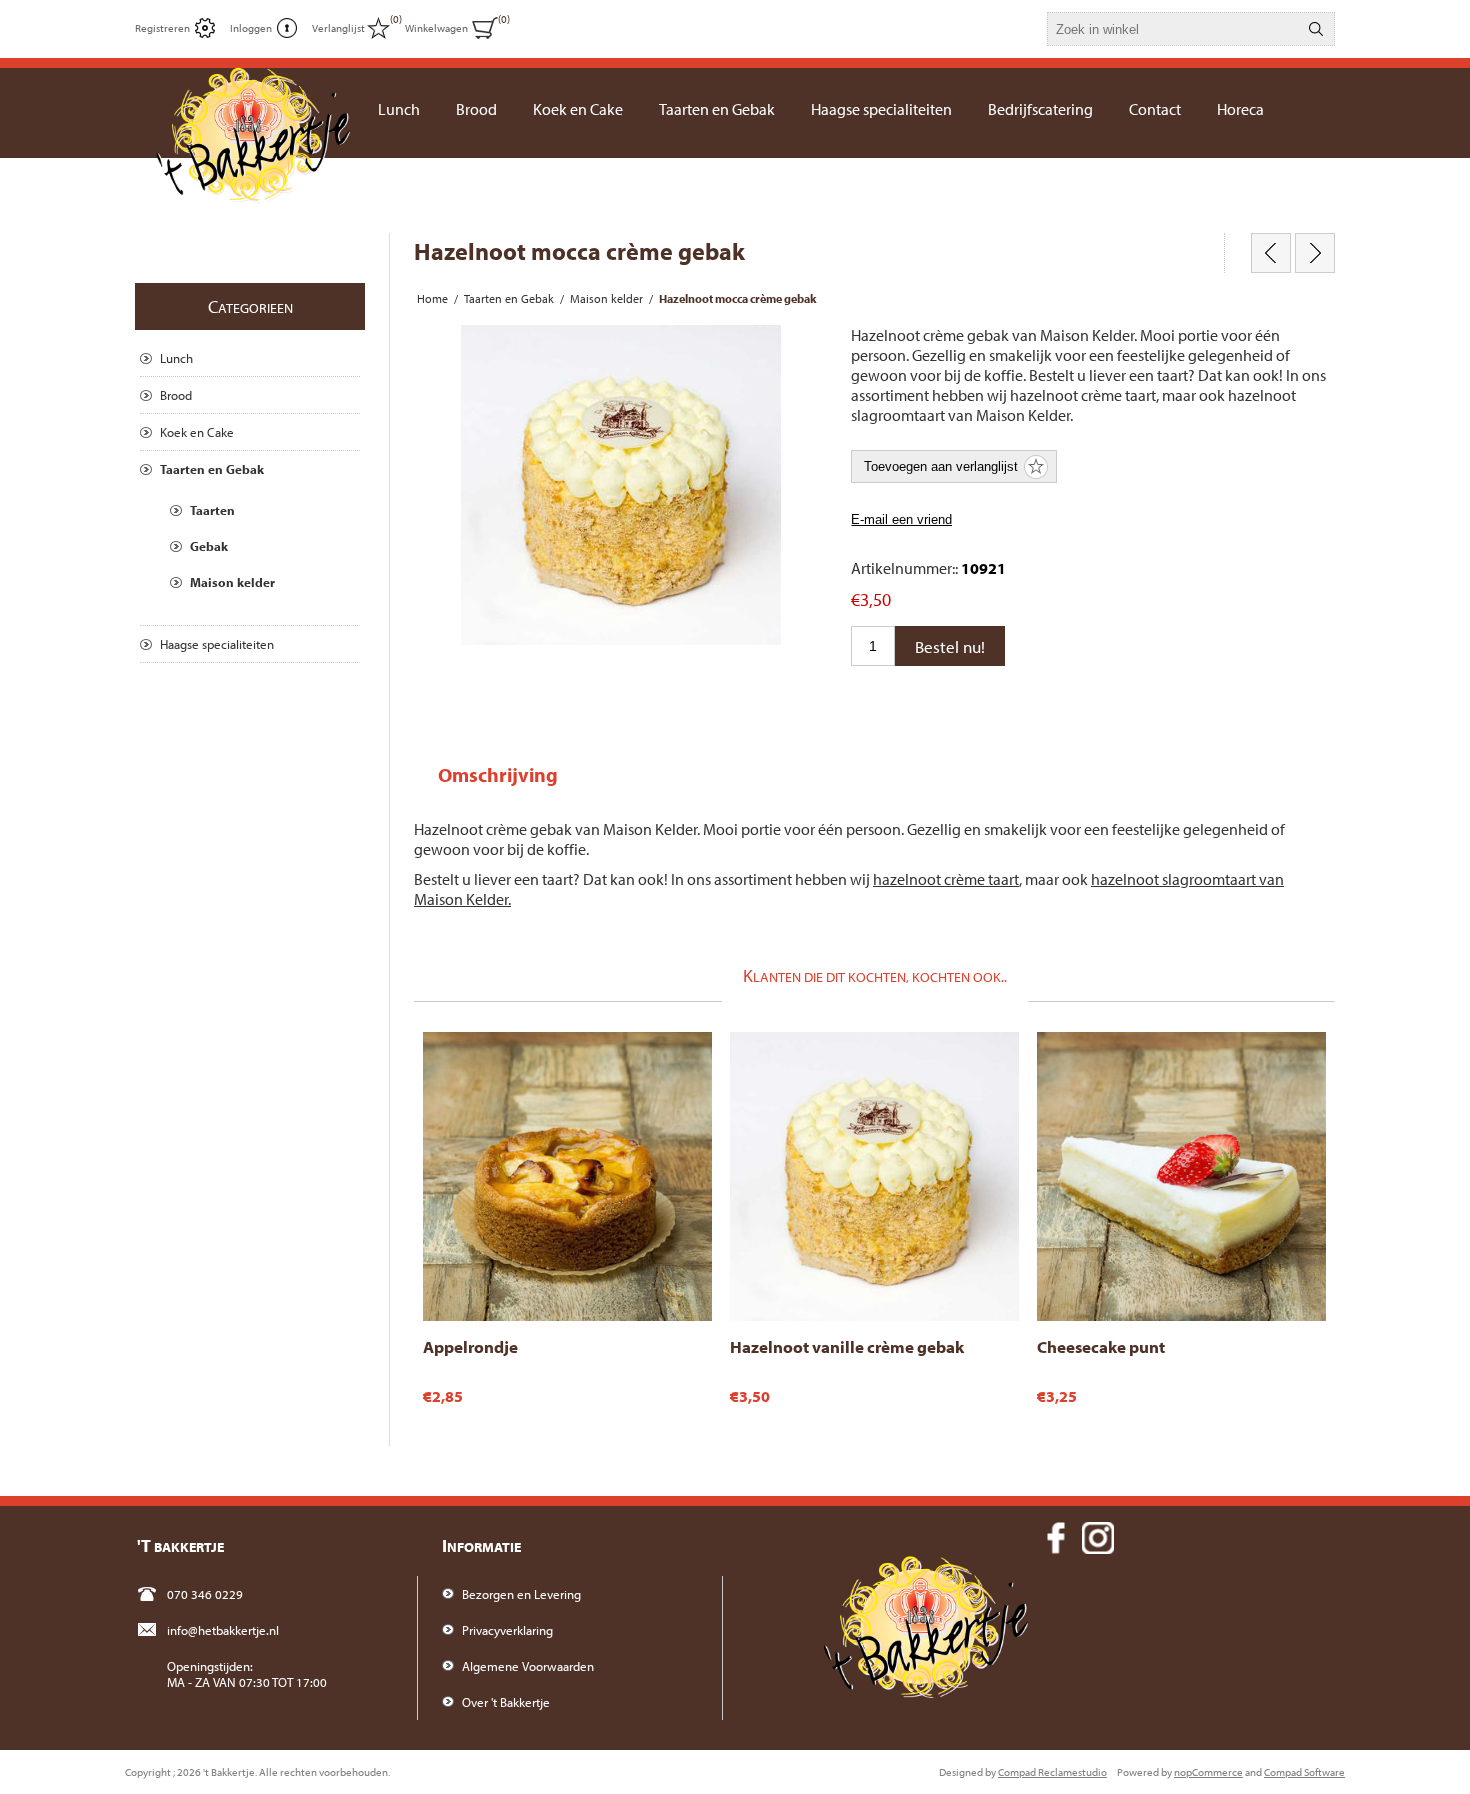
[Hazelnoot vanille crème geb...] (1271, 253)
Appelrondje (470, 1346)
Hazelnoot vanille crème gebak (847, 1346)
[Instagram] (1098, 1538)
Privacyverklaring (507, 1630)
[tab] (498, 774)
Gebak (209, 546)
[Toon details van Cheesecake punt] (1181, 1176)
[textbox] (1173, 29)
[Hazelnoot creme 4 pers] (1315, 253)
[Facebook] (1056, 1538)
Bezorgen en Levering (521, 1594)
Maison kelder (232, 582)
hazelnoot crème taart (946, 879)
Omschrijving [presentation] (498, 774)
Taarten (212, 510)
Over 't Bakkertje (506, 1702)
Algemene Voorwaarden (528, 1666)
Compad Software (1304, 1772)
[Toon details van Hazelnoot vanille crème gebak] (874, 1176)
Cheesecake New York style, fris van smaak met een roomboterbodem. (1178, 1060)
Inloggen (251, 28)
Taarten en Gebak (212, 469)
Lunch (176, 358)
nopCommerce (1208, 1772)
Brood (176, 395)
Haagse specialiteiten (217, 644)
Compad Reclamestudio (1052, 1772)
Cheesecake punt (1101, 1346)
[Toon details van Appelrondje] (567, 1176)
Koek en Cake (197, 432)
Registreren (162, 28)
